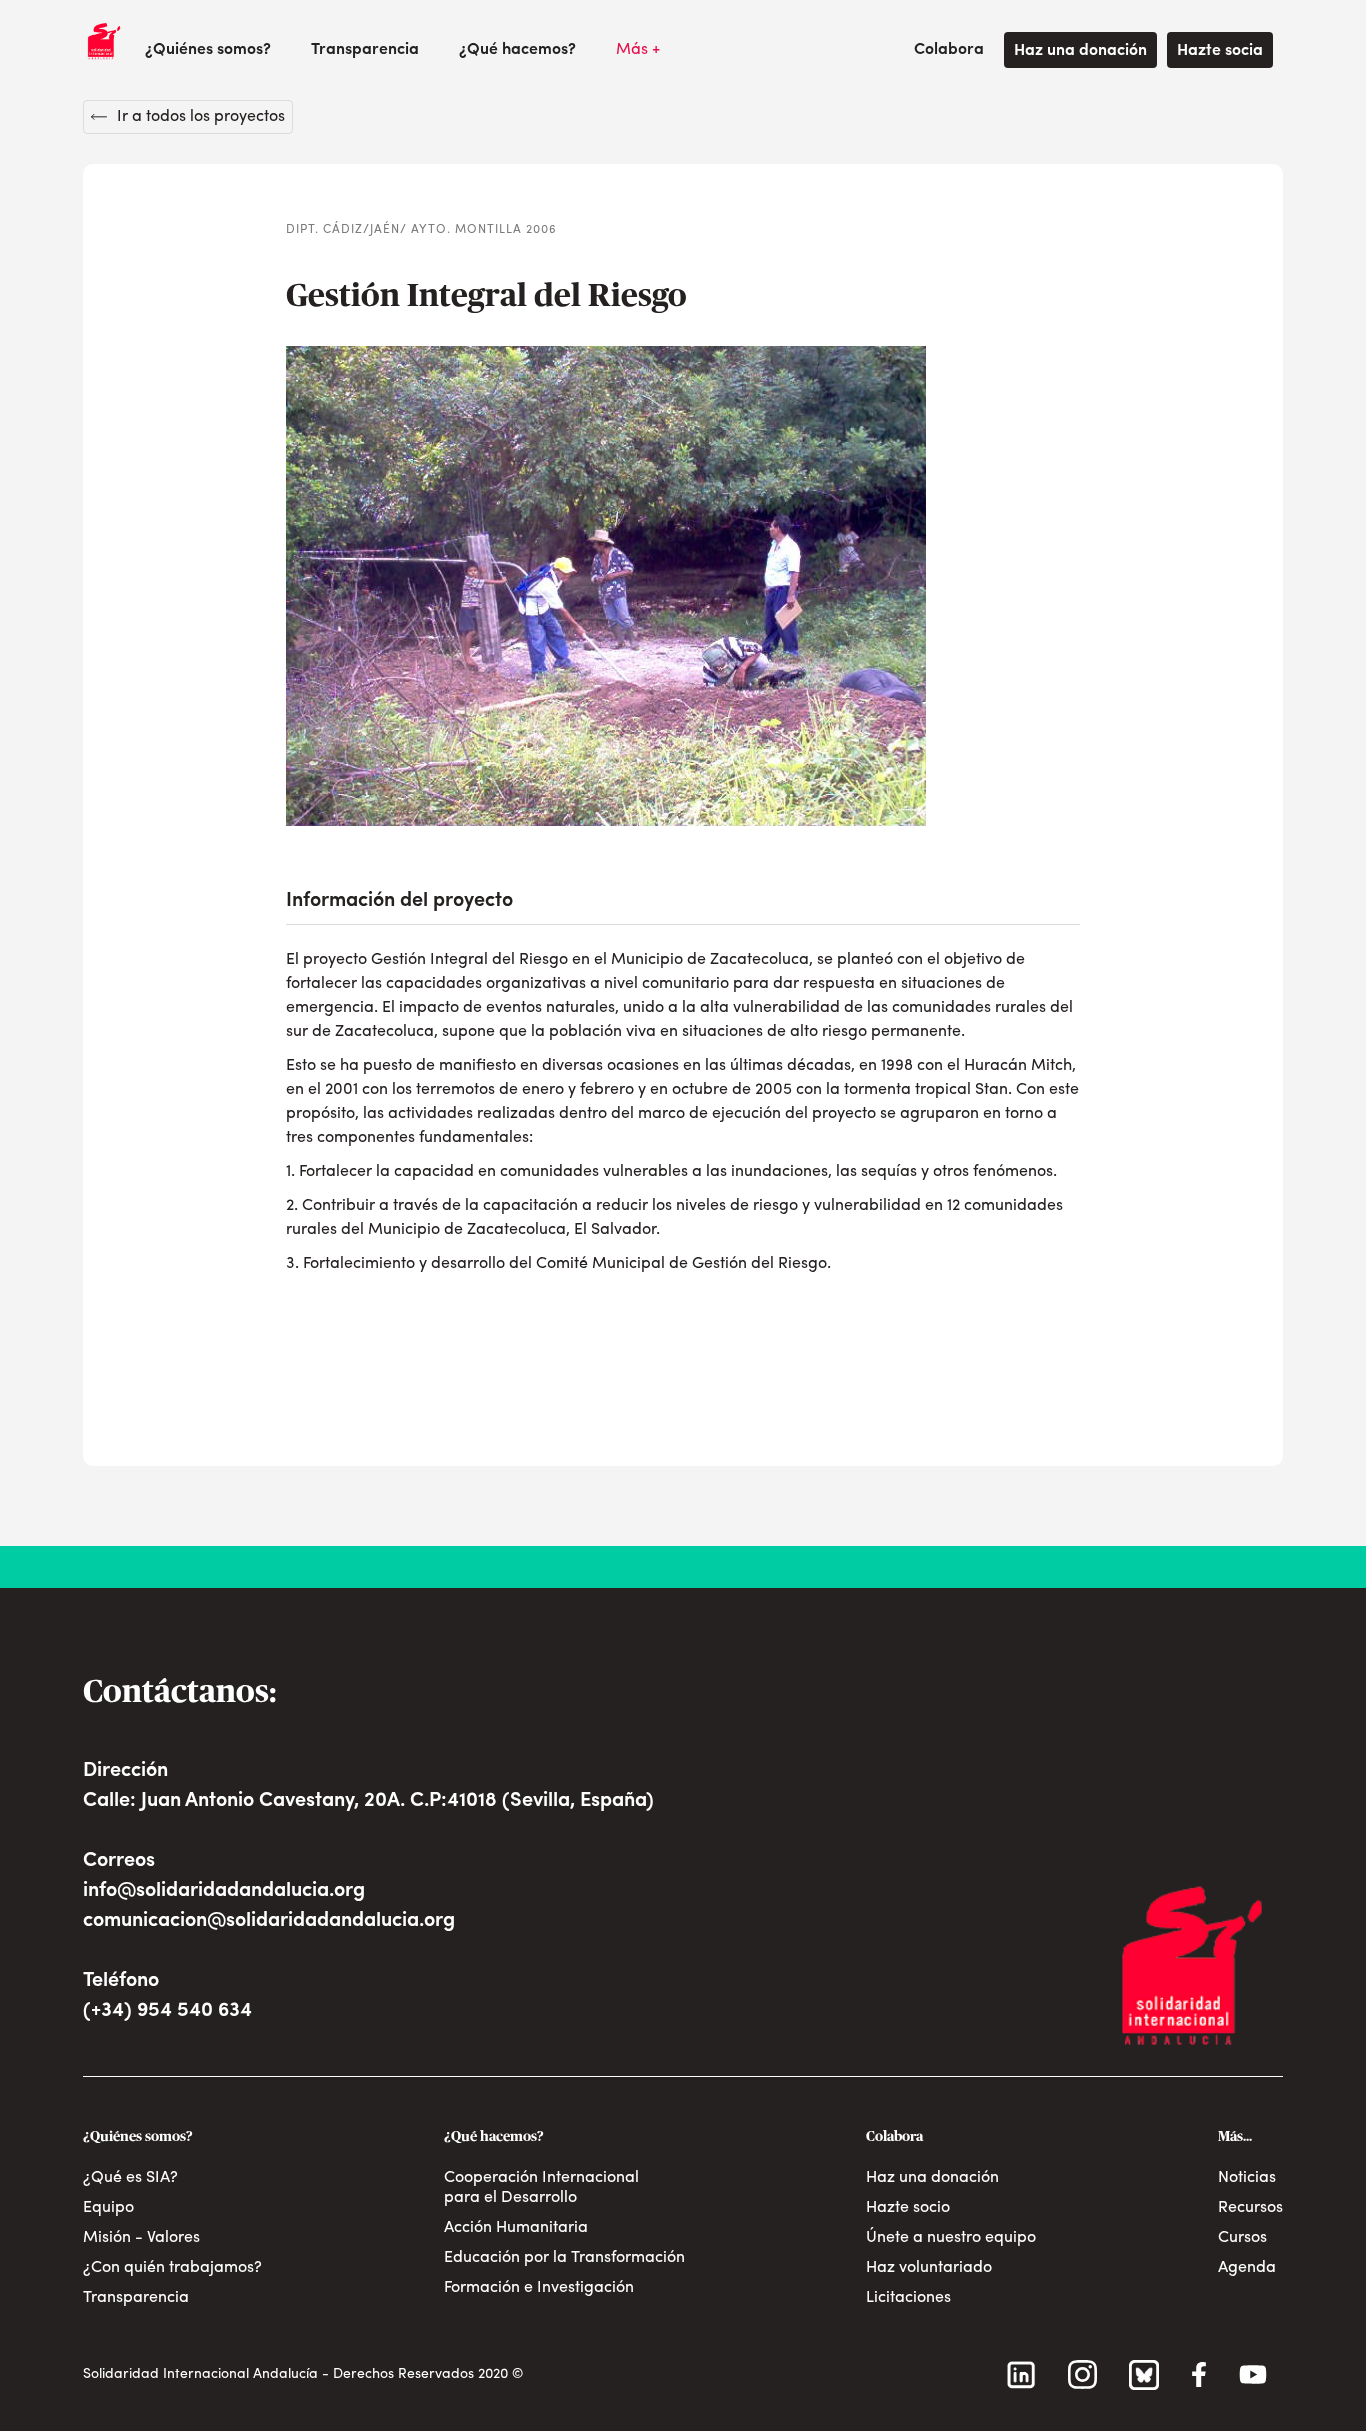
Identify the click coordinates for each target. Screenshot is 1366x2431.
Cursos (1242, 2238)
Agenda (1247, 2268)
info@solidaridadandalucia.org (224, 1891)
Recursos (1250, 2208)
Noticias (1247, 2178)
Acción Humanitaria (516, 2228)
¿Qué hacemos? (517, 50)
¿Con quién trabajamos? (172, 2268)
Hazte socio (908, 2208)
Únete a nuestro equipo (951, 2238)
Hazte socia (1220, 51)
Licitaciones (908, 2298)
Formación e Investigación (539, 2288)
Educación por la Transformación (564, 2258)
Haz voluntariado (929, 2268)
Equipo (108, 2208)
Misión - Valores (141, 2238)
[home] (104, 41)
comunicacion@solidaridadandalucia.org (269, 1921)
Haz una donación (1080, 51)
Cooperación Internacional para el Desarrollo (541, 2188)
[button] (208, 50)
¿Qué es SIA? (130, 2178)
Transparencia (365, 50)
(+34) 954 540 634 (167, 2011)
